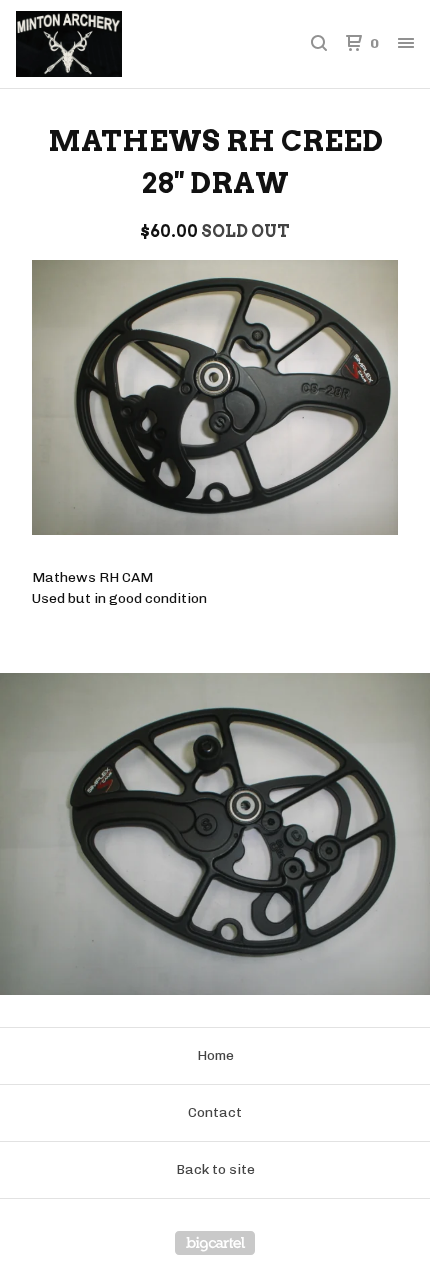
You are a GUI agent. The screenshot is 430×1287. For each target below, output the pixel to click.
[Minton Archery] (115, 44)
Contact (215, 1112)
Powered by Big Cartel (215, 1243)
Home (215, 1055)
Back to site (215, 1169)
